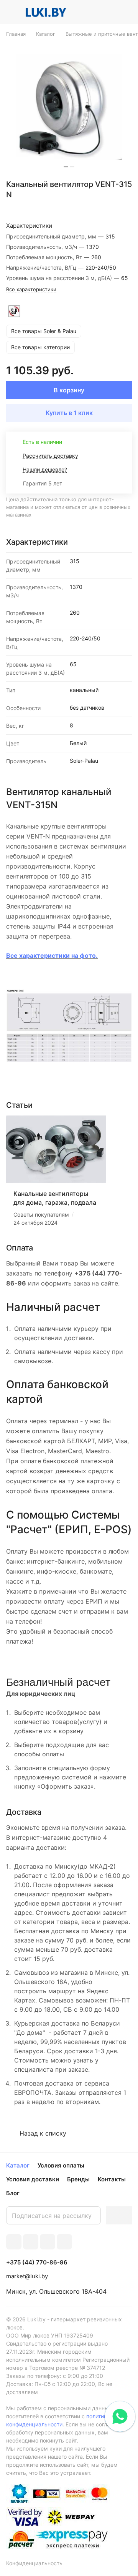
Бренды (78, 2179)
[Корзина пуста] (126, 12)
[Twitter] (48, 2242)
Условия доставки (33, 2179)
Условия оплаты (61, 2165)
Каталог (18, 2165)
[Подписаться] (119, 2215)
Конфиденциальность (34, 2563)
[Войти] (111, 12)
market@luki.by (27, 2276)
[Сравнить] (110, 208)
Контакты (112, 2179)
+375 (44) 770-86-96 (37, 2263)
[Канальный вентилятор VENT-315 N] (69, 107)
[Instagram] (64, 2242)
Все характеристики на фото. (52, 955)
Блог (13, 2193)
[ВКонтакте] (14, 2242)
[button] (66, 167)
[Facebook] (31, 2242)
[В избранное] (94, 208)
